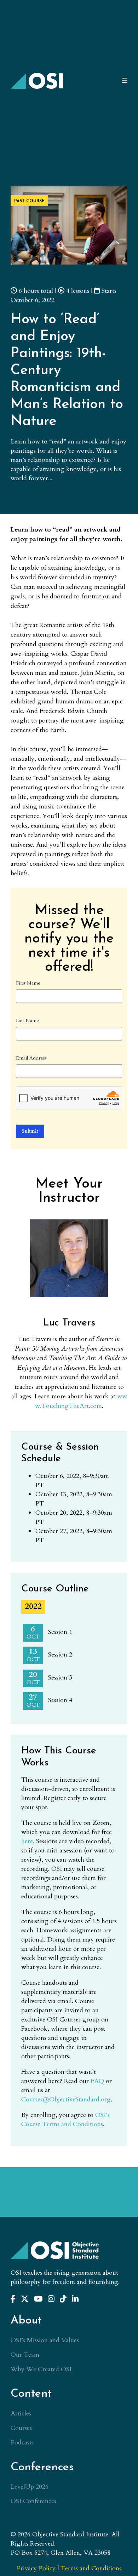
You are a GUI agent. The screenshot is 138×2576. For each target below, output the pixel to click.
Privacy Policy (36, 2568)
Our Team (25, 2355)
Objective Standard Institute (37, 81)
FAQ (97, 2081)
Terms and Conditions (91, 2568)
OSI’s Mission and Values (45, 2340)
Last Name (27, 1020)
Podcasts (22, 2442)
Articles (21, 2413)
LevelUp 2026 (30, 2487)
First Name (28, 983)
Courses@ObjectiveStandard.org (66, 2099)
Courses (21, 2428)
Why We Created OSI (41, 2369)
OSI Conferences (33, 2501)
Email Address (31, 1058)
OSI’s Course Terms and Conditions (65, 2120)
